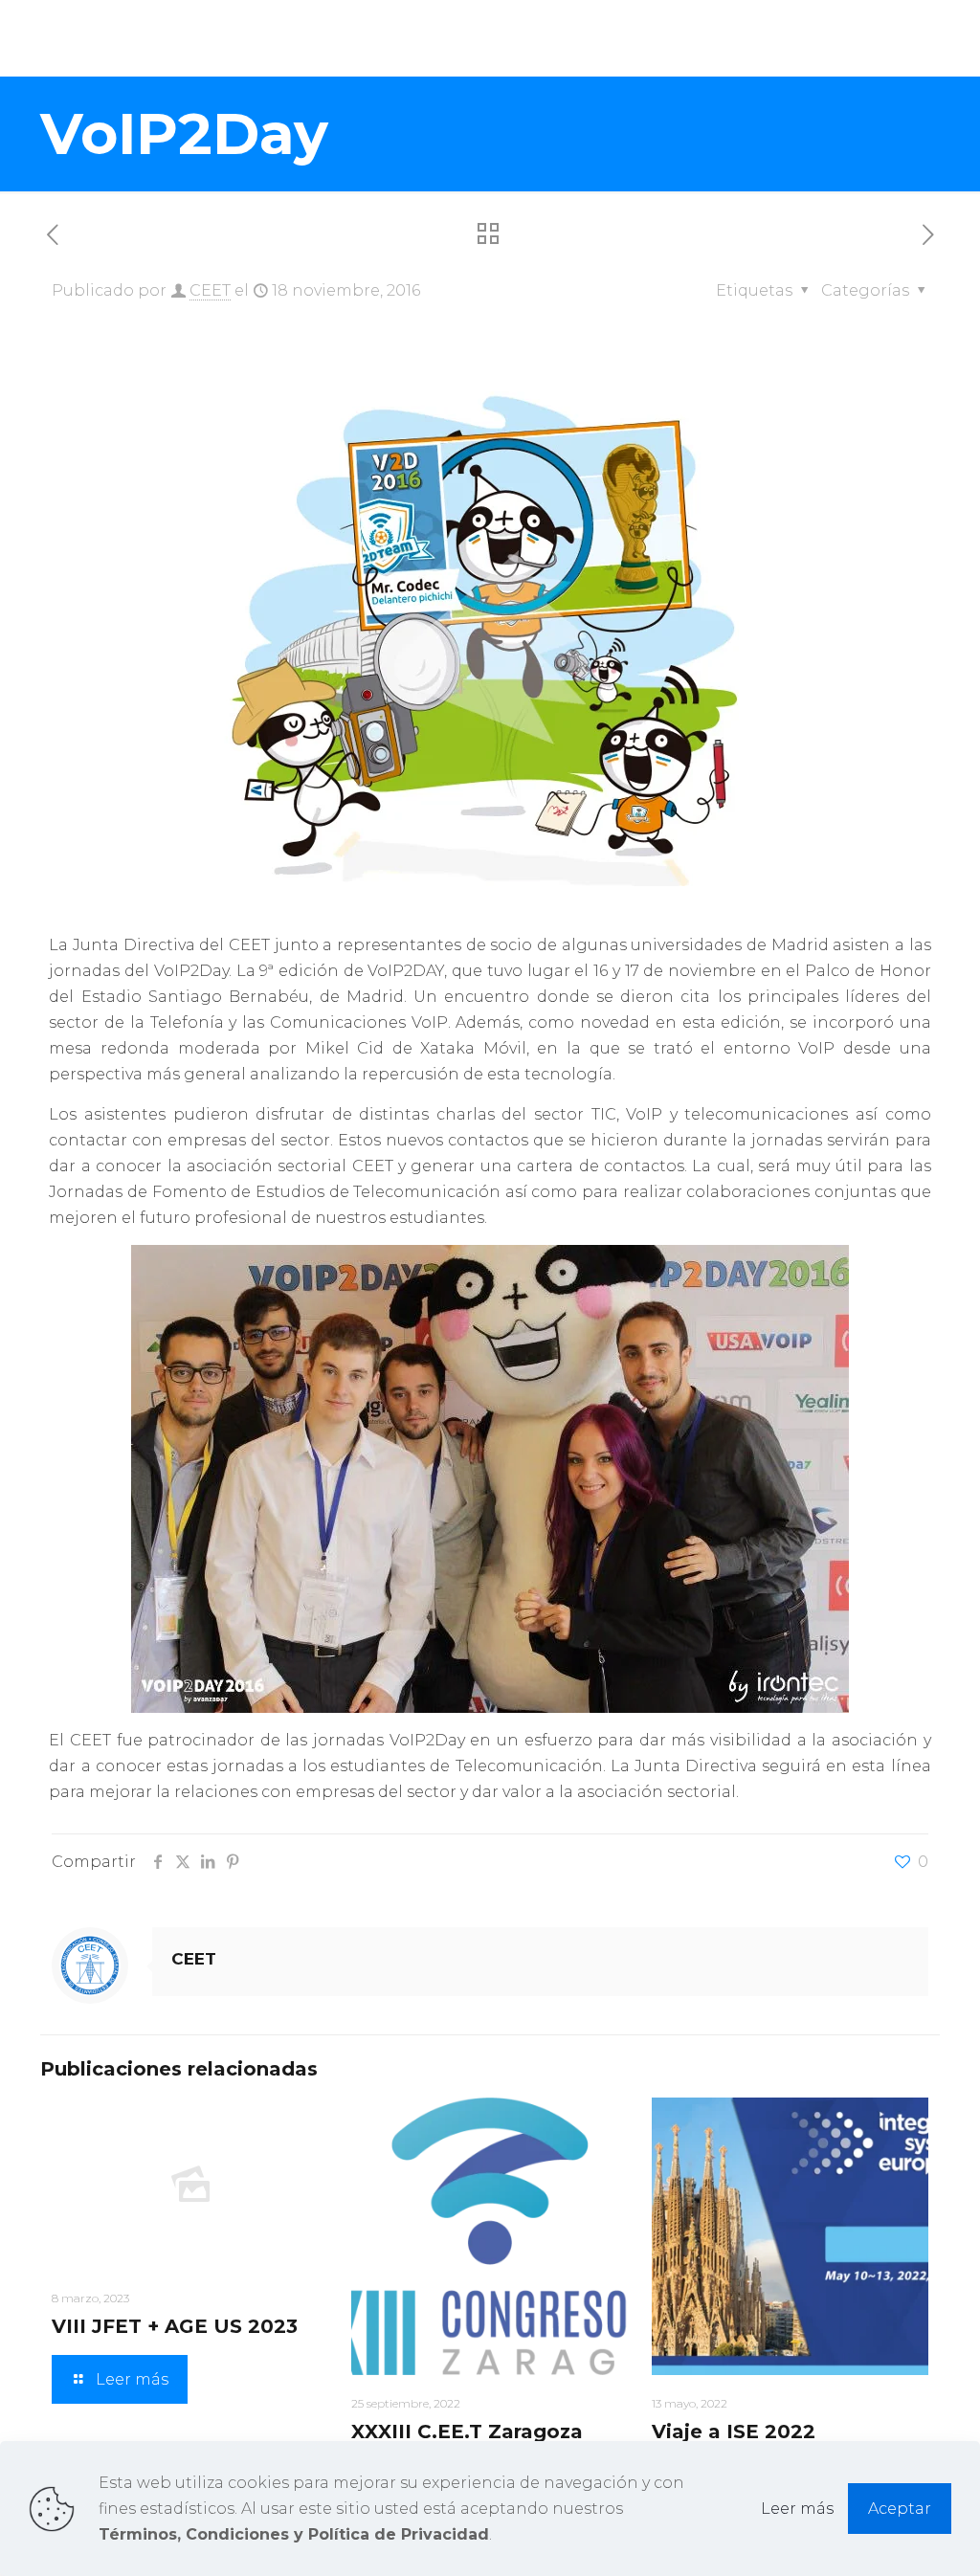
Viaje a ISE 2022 (734, 2432)
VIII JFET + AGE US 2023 (175, 2326)
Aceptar (900, 2509)
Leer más (797, 2509)
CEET (210, 290)
